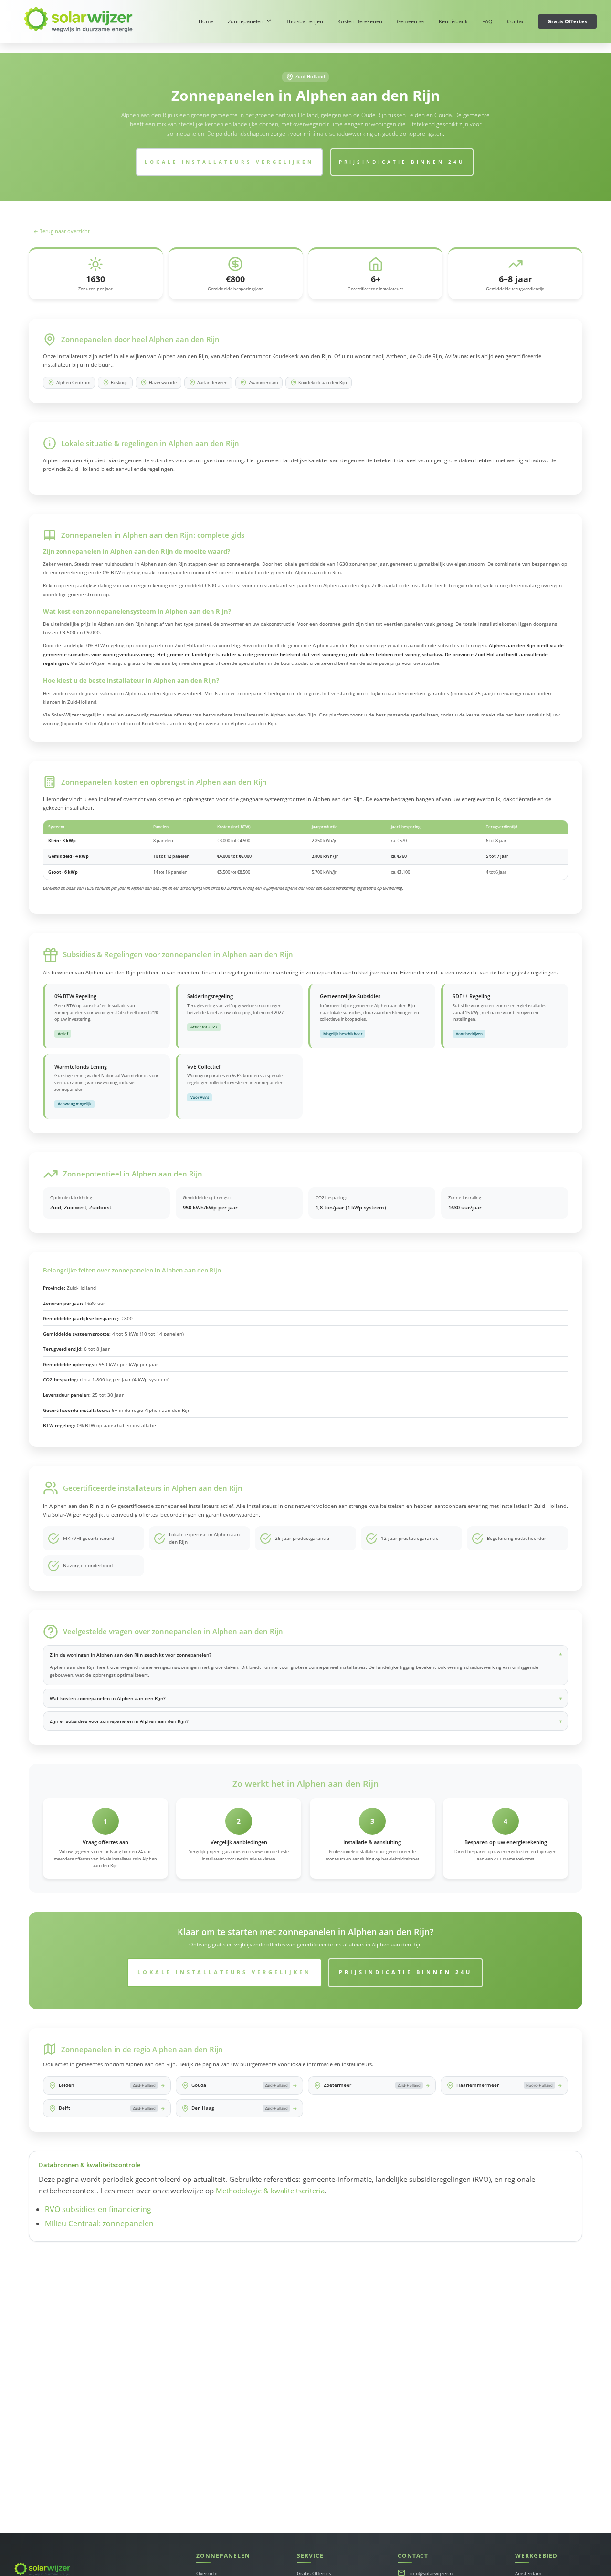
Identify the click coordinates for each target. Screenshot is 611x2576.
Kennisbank (453, 21)
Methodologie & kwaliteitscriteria (270, 2191)
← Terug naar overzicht (62, 231)
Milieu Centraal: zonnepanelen (99, 2223)
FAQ (487, 21)
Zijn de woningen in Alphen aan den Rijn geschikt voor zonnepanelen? (131, 1655)
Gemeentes (411, 21)
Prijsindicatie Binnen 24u (402, 162)
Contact (516, 21)
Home (206, 21)
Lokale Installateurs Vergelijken (229, 162)
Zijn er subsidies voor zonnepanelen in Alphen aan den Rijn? (119, 1721)
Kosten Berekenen (360, 21)
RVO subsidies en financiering (98, 2209)
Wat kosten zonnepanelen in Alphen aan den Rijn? (108, 1698)
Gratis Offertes (567, 21)
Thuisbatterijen (305, 21)
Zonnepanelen (246, 21)
